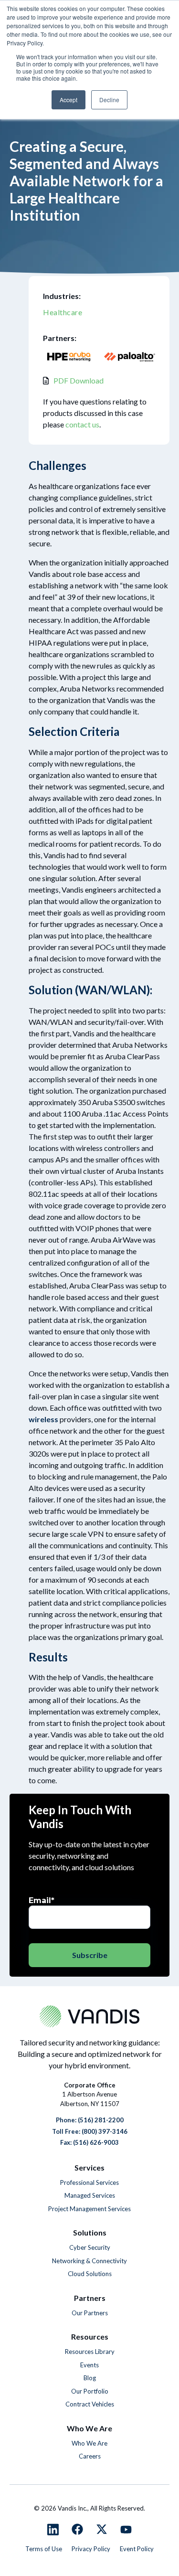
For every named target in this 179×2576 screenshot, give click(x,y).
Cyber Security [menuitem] (90, 2247)
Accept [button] (68, 100)
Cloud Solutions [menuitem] (90, 2274)
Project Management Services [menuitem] (89, 2209)
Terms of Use (44, 2549)
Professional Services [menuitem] (89, 2182)
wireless (43, 1419)
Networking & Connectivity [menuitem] (89, 2261)
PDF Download (79, 380)
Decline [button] (109, 100)
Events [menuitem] (89, 2365)
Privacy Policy (91, 2549)
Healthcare (63, 312)
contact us (82, 424)
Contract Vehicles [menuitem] (90, 2404)
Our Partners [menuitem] (90, 2313)
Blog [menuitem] (90, 2378)
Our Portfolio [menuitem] (90, 2391)
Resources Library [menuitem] (90, 2352)
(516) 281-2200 (101, 2120)
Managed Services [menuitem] (90, 2195)
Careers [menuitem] (90, 2456)
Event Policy (137, 2549)
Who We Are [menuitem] (89, 2443)
